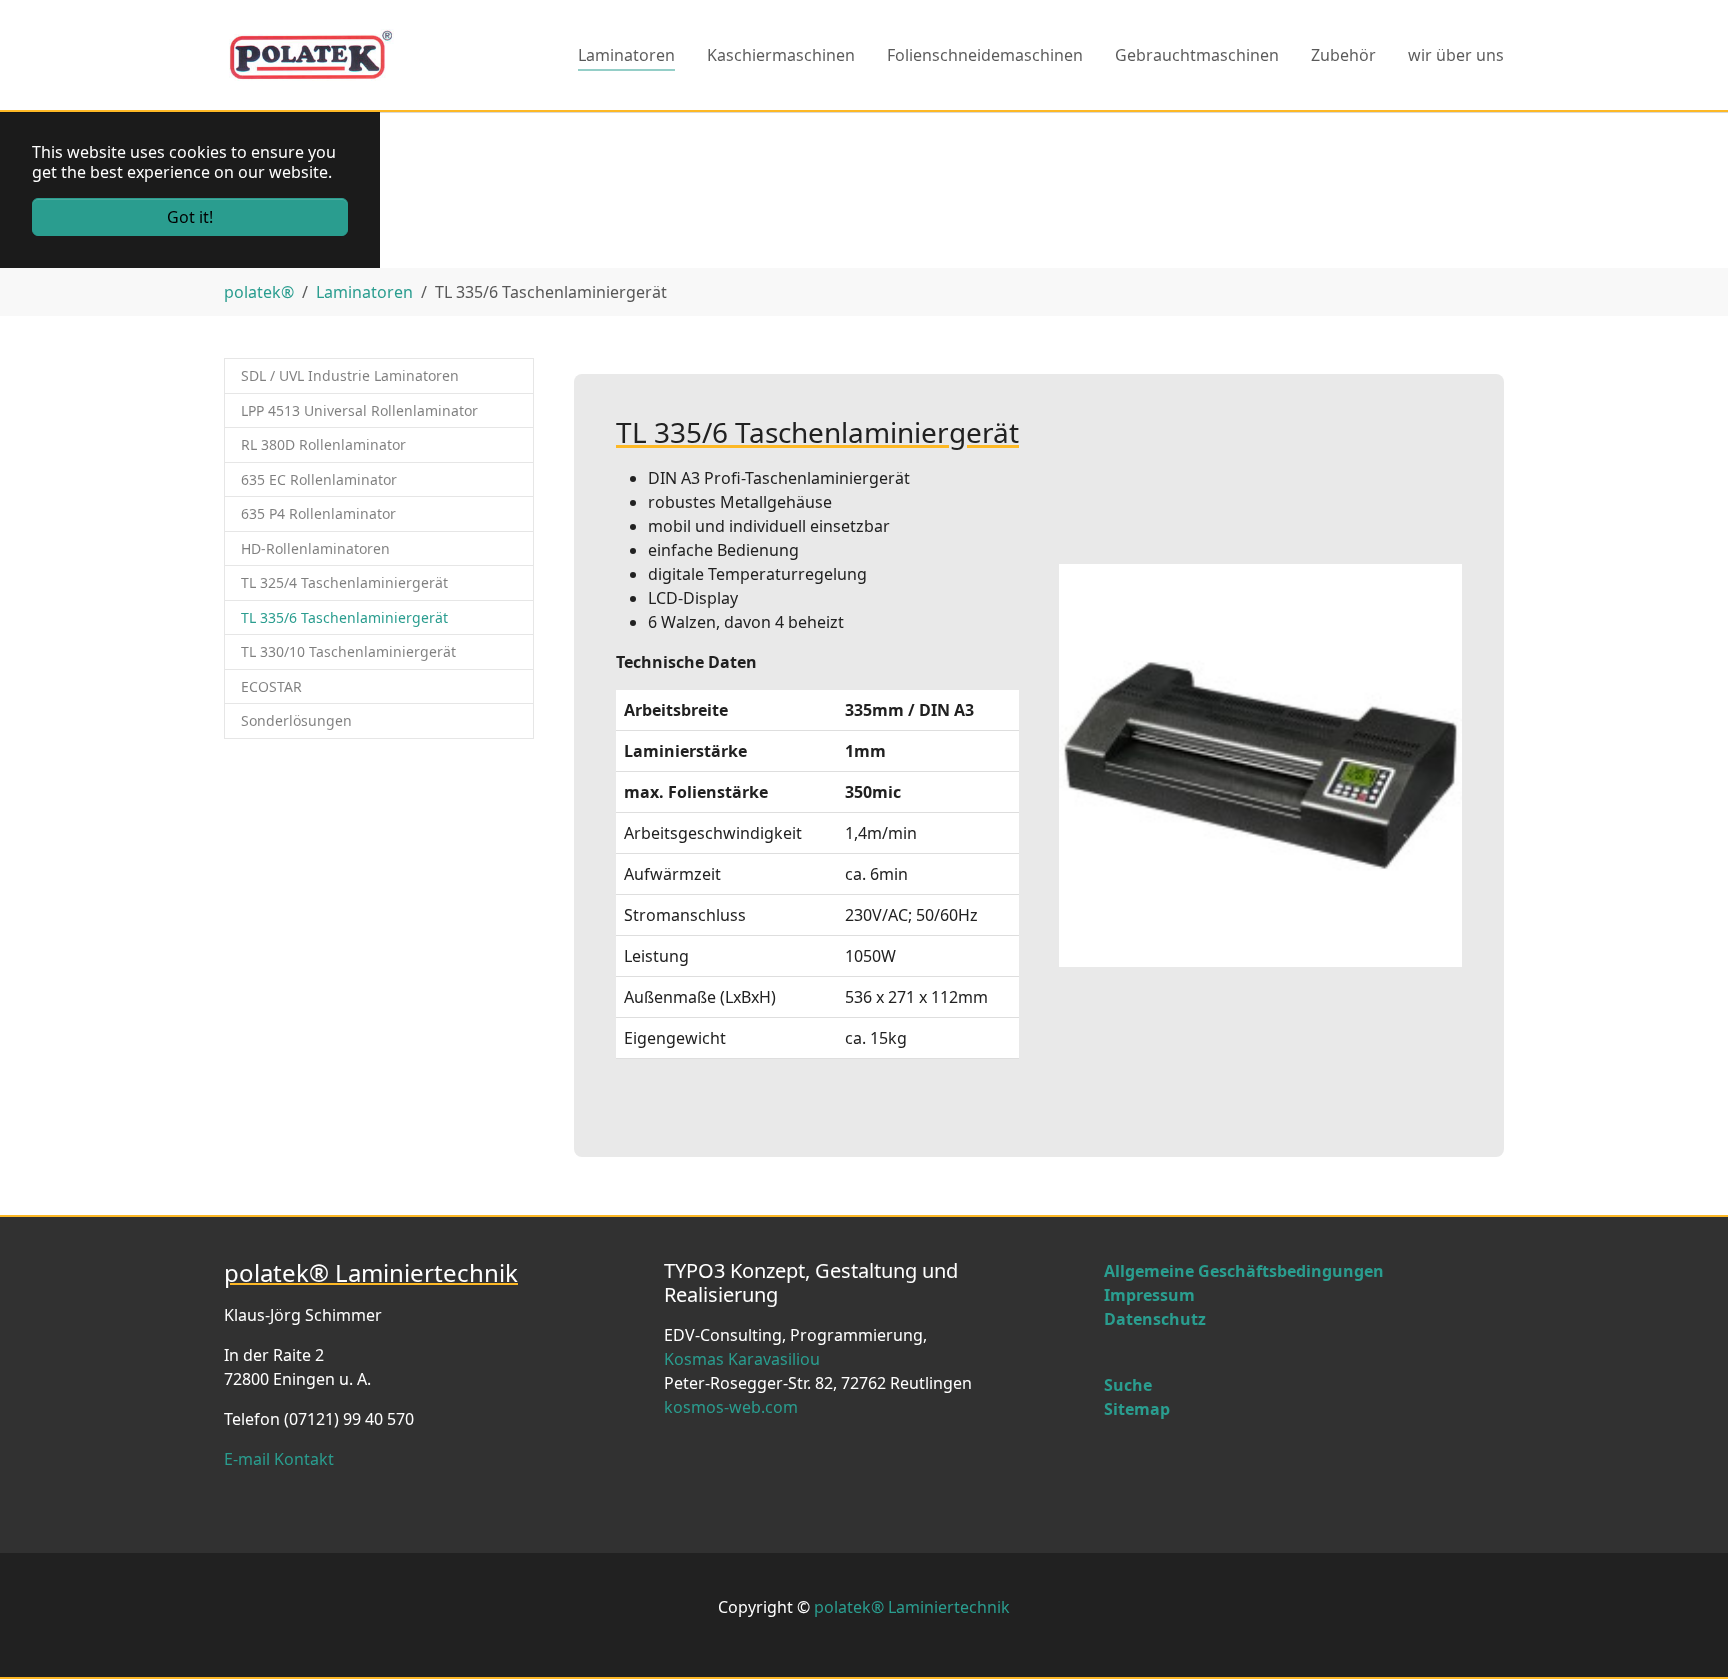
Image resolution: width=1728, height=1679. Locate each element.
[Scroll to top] (1684, 1635)
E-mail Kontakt (279, 1459)
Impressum (1149, 1295)
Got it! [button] (190, 217)
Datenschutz (1155, 1319)
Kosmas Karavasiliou (742, 1359)
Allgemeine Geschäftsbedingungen (1244, 1271)
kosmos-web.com (731, 1407)
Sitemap (1137, 1409)
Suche (1128, 1385)
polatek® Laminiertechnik (912, 1607)
